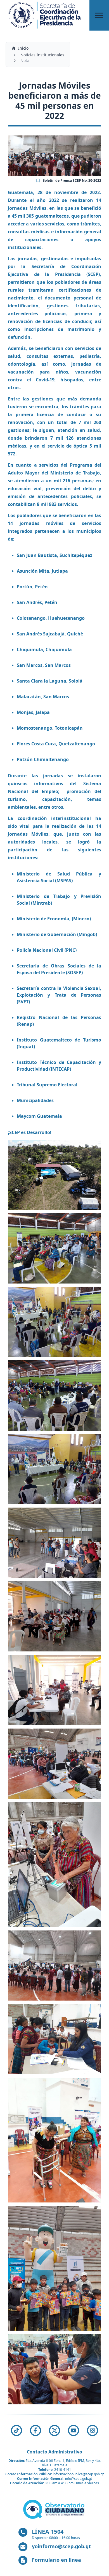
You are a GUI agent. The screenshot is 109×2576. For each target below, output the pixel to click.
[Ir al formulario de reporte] (54, 2509)
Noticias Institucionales (42, 55)
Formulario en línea (56, 2560)
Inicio (23, 48)
